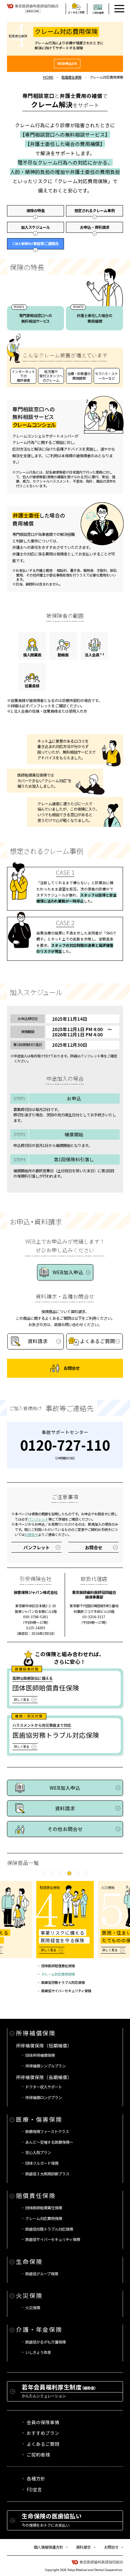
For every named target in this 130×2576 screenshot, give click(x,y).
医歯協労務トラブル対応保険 (63, 1983)
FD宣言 (34, 2489)
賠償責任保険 (71, 77)
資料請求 (83, 2547)
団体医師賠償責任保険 (58, 1966)
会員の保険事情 (43, 2422)
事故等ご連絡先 (35, 243)
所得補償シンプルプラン (45, 2066)
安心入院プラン (38, 2152)
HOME (48, 77)
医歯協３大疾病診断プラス (47, 2174)
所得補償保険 (36, 2033)
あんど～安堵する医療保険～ (49, 2142)
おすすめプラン (43, 2433)
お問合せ (31, 1534)
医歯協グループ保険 (42, 2274)
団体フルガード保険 (42, 2163)
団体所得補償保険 (40, 2055)
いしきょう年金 (38, 2352)
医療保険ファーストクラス (47, 2131)
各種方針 (36, 2478)
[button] (44, 1873)
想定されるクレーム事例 (94, 210)
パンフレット (38, 1519)
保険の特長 (35, 210)
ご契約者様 (38, 2454)
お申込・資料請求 (95, 227)
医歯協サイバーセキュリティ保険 (66, 1991)
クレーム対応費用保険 (58, 1974)
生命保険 (29, 2261)
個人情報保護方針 (48, 2547)
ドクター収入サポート (44, 2087)
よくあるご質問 (43, 2444)
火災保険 (29, 2295)
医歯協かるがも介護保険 (45, 2342)
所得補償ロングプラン (44, 2097)
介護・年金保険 (39, 2329)
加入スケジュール (35, 227)
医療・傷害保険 (39, 2119)
